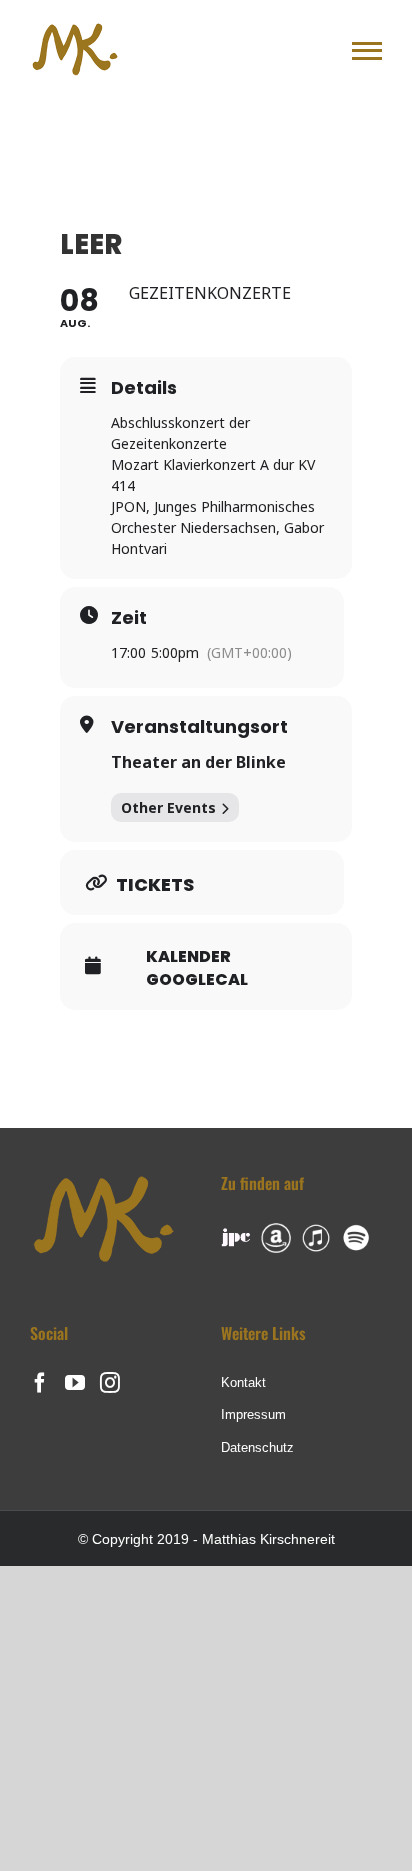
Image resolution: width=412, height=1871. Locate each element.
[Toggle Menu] (367, 51)
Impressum (253, 1414)
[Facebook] (40, 1383)
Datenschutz (257, 1447)
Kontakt (243, 1382)
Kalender (188, 957)
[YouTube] (75, 1383)
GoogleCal (197, 980)
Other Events (168, 807)
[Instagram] (110, 1383)
